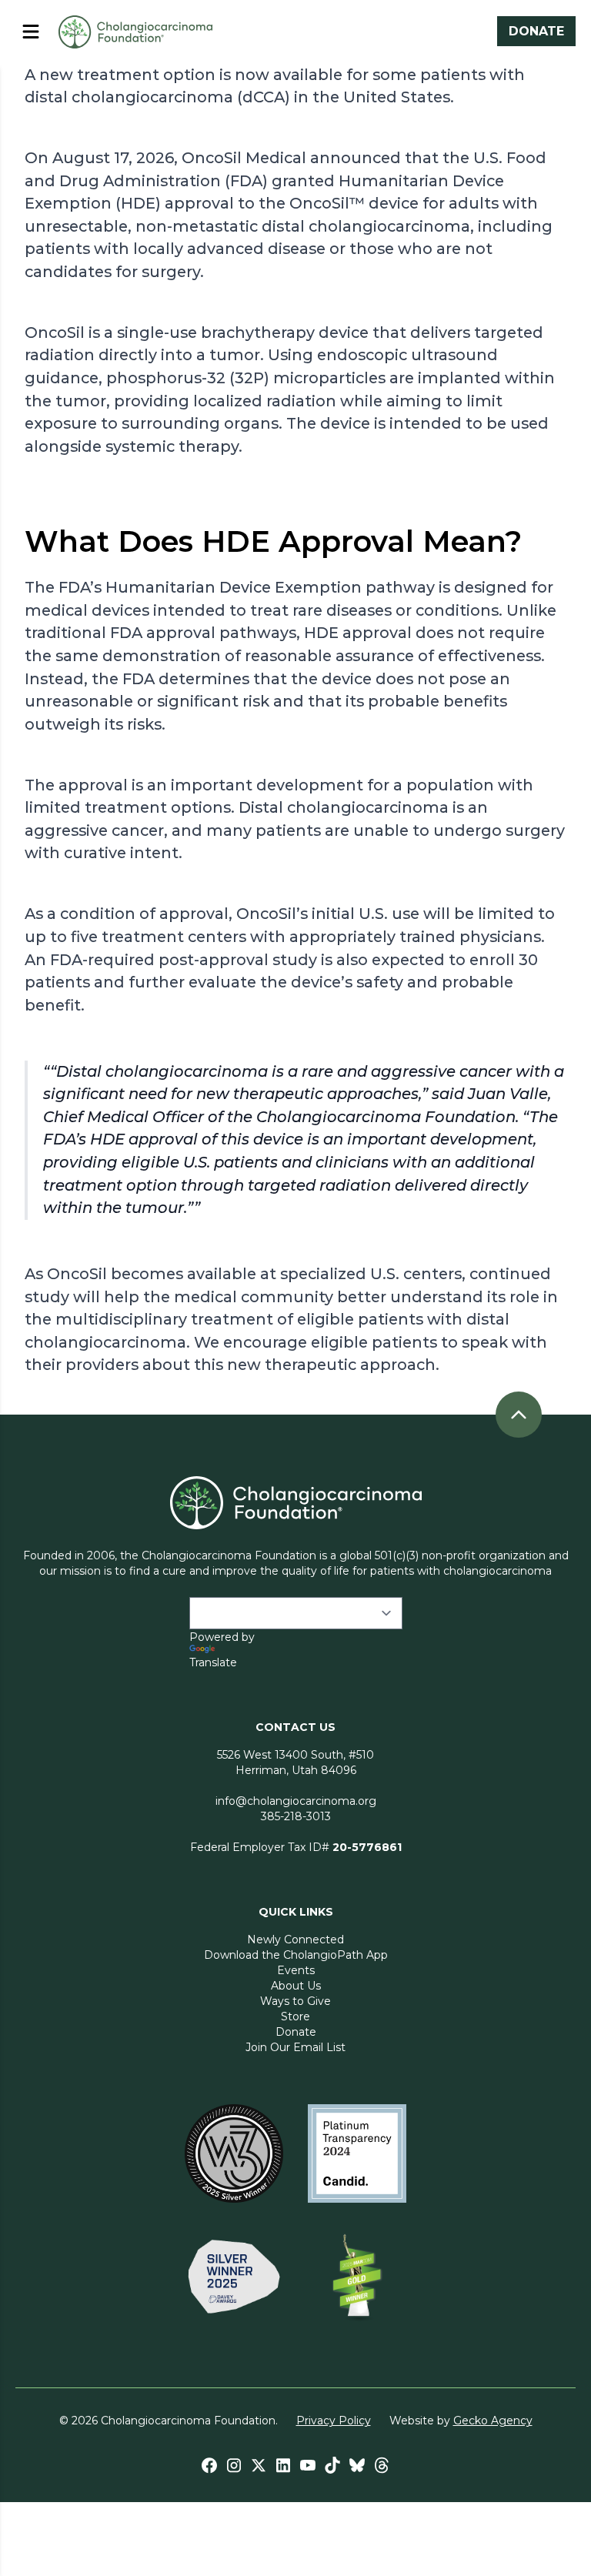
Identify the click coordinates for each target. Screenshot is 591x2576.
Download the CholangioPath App (296, 1955)
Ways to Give (295, 2001)
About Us (296, 1986)
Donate (296, 2032)
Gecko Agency (493, 2421)
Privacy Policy (334, 2421)
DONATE (536, 31)
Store (295, 2016)
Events (296, 1970)
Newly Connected (295, 1940)
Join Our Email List (295, 2047)
